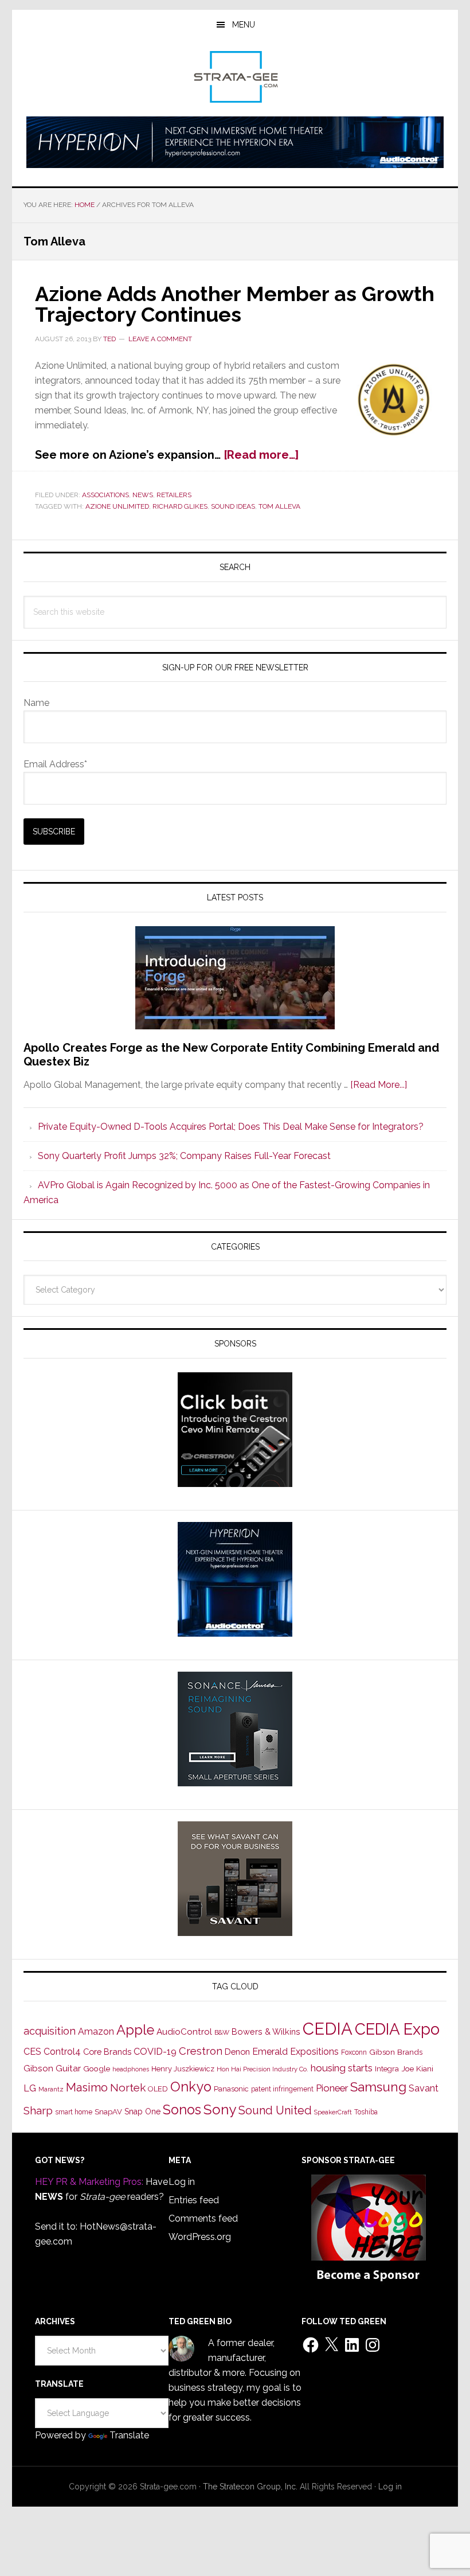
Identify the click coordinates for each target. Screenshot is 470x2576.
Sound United (275, 2110)
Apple (135, 2030)
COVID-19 (155, 2052)
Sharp (38, 2110)
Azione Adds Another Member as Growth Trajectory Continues (235, 304)
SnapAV (108, 2112)
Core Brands (107, 2052)
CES (32, 2052)
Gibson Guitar (52, 2068)
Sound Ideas (233, 506)
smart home (74, 2112)
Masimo (87, 2087)
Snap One (142, 2111)
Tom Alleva (279, 506)
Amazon (96, 2031)
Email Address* (55, 764)
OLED (158, 2089)
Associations (105, 495)
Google (97, 2068)
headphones (131, 2069)
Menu (244, 25)
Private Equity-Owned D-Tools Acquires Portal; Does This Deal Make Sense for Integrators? (231, 1127)
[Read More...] (379, 1085)
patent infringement (282, 2089)
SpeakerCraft (333, 2112)
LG (30, 2088)
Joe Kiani (417, 2068)
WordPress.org (200, 2237)
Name (36, 703)
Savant (424, 2088)
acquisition (50, 2031)
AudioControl (184, 2032)
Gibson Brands (396, 2052)
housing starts (342, 2068)
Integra (387, 2069)
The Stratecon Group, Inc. (251, 2487)
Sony (220, 2109)
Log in (182, 2182)
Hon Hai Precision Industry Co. (263, 2069)
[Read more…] (261, 455)
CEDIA (328, 2029)
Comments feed (203, 2218)
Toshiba (366, 2112)
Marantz (51, 2089)
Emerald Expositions (295, 2052)
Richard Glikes (180, 506)
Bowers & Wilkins (266, 2031)
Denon (237, 2052)
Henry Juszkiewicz (183, 2069)
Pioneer (332, 2088)
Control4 (62, 2052)
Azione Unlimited (117, 506)
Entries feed (194, 2200)
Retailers (174, 495)
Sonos (182, 2110)
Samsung (378, 2087)
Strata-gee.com (235, 77)
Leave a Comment (160, 339)
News (143, 495)
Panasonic (231, 2089)
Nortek (128, 2087)
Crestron (201, 2051)
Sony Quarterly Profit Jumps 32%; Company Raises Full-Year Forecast (184, 1156)
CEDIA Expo (397, 2029)
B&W (222, 2032)
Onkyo (191, 2087)
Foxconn (354, 2052)
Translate (129, 2435)
